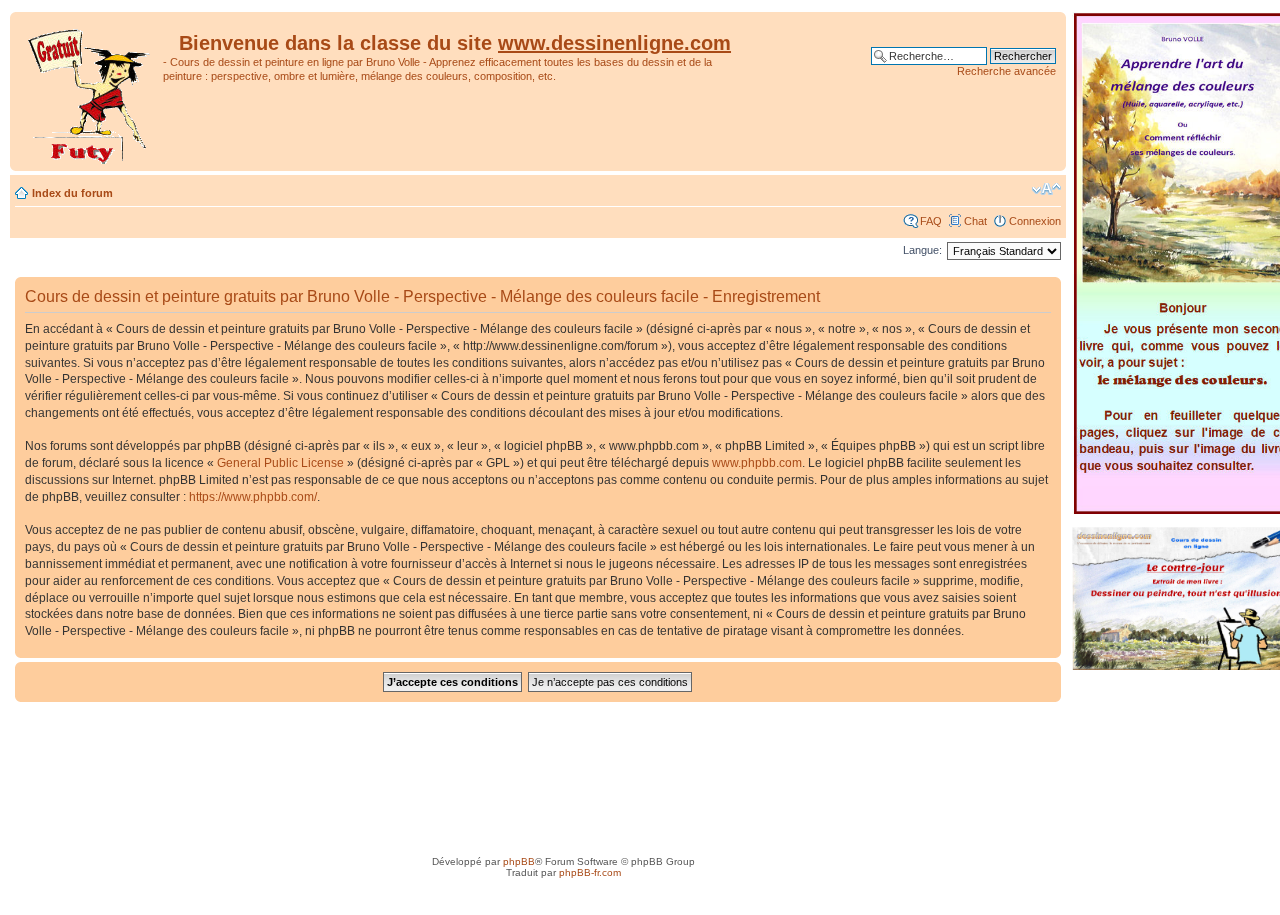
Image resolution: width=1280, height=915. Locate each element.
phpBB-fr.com (590, 872)
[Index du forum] (89, 91)
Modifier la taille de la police (1046, 189)
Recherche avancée (1006, 71)
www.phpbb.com (757, 463)
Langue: (922, 250)
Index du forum (72, 193)
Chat (975, 221)
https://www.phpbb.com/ (253, 497)
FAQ (931, 221)
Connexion (1035, 221)
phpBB (519, 861)
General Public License (280, 463)
